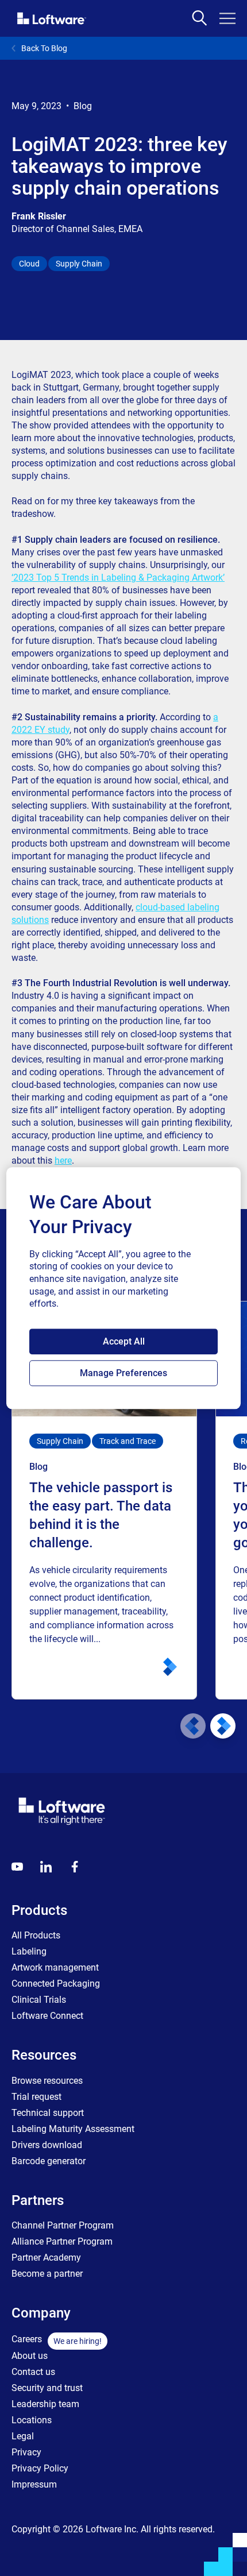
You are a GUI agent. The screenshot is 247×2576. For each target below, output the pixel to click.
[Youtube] (17, 1867)
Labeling (29, 1951)
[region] (124, 1288)
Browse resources (47, 2081)
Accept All (124, 1341)
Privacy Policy (40, 2468)
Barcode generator (49, 2161)
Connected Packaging (56, 1984)
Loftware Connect (47, 2016)
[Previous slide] (193, 1726)
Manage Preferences (123, 1373)
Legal (23, 2436)
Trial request (36, 2097)
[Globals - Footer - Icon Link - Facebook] (75, 1867)
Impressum (34, 2484)
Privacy (26, 2452)
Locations (32, 2420)
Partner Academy (46, 2258)
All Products (36, 1935)
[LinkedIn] (46, 1867)
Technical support (48, 2113)
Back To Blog (44, 48)
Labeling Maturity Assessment (73, 2129)
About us (30, 2356)
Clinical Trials (39, 2000)
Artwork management (55, 1967)
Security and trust (47, 2388)
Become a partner (47, 2274)
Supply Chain (79, 264)
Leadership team (45, 2404)
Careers (27, 2339)
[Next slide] (223, 1726)
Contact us (33, 2372)
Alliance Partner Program (62, 2241)
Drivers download (47, 2145)
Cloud (29, 264)
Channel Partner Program (63, 2225)
